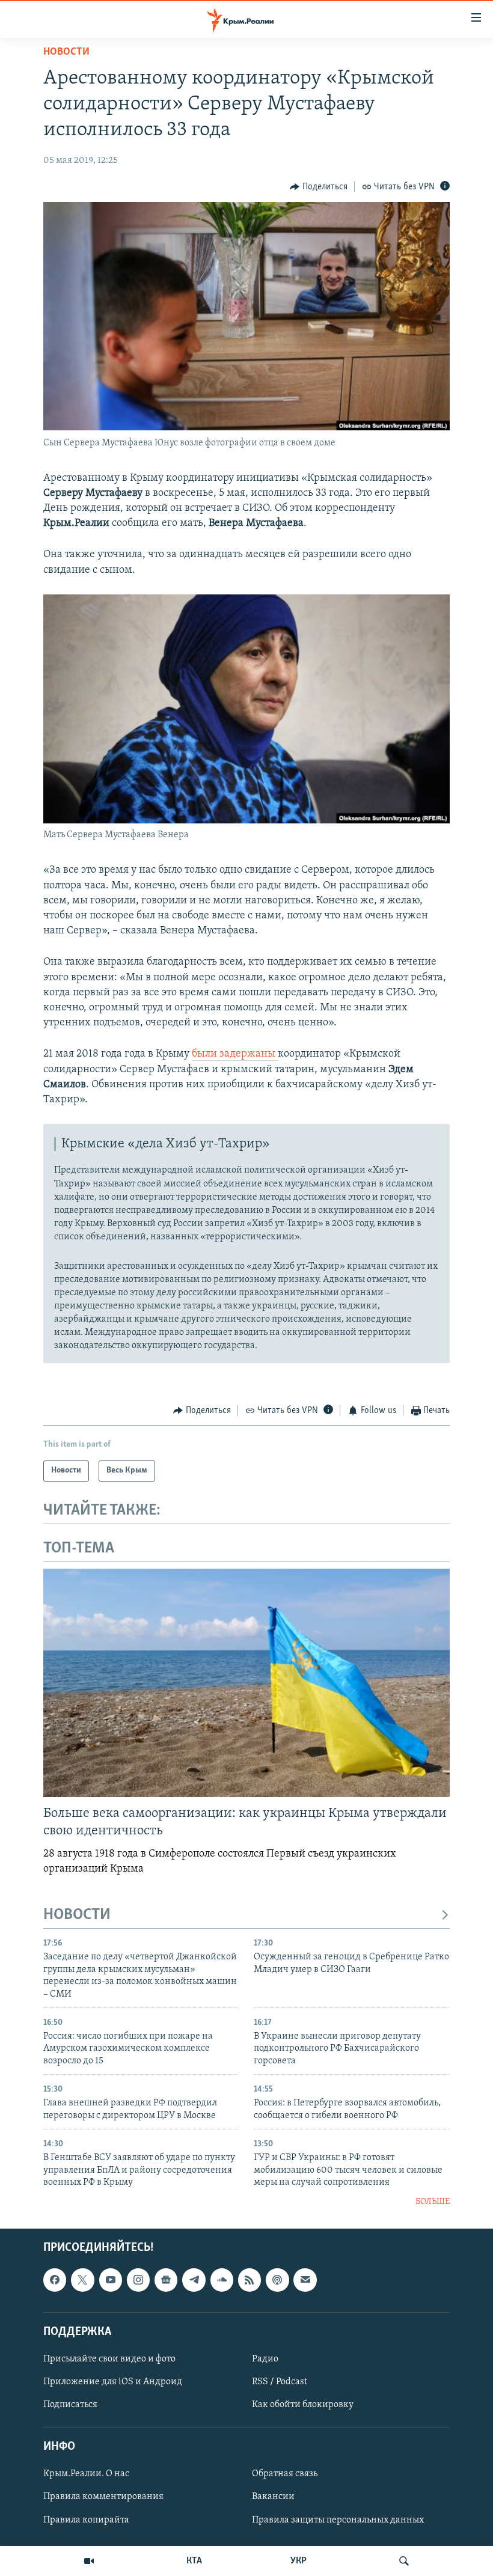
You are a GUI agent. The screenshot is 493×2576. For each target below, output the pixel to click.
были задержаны (235, 1054)
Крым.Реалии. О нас (86, 2474)
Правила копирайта (86, 2520)
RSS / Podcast (280, 2382)
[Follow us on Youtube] (111, 2280)
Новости (66, 52)
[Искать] (404, 2561)
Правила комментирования (103, 2497)
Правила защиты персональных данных (338, 2520)
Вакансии (273, 2497)
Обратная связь (285, 2474)
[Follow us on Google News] (166, 2280)
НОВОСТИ (77, 1915)
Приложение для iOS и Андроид (113, 2382)
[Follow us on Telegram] (194, 2280)
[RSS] (250, 2280)
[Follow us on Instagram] (138, 2280)
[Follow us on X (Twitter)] (82, 2280)
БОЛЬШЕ (433, 2202)
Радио (265, 2359)
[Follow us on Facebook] (55, 2280)
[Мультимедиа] (89, 2561)
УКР (299, 2561)
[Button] (319, 187)
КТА (194, 2561)
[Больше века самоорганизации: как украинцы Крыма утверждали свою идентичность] (246, 1683)
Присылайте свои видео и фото (109, 2359)
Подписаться (70, 2405)
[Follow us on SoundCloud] (222, 2280)
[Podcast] (277, 2280)
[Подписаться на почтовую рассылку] (305, 2280)
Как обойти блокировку (303, 2405)
